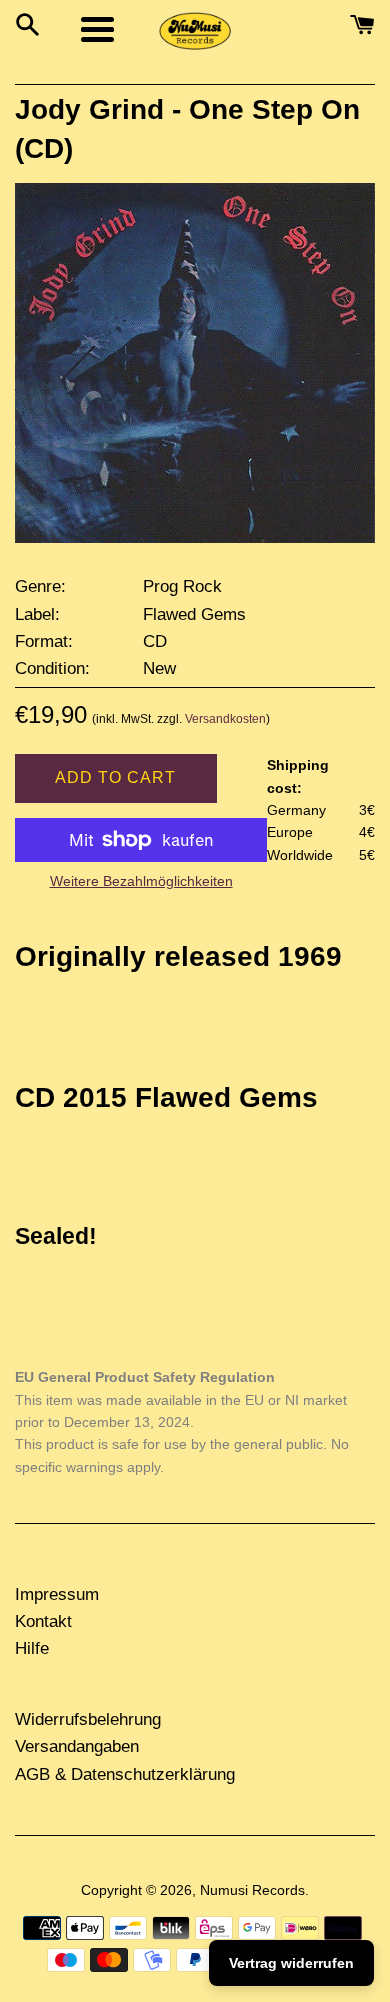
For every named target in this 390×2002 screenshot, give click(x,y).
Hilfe (32, 1648)
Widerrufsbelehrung (88, 1719)
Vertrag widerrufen (291, 1963)
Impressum (57, 1594)
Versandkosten (225, 719)
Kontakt (43, 1621)
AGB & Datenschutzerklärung (125, 1774)
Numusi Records (252, 1890)
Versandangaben (77, 1746)
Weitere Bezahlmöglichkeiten (141, 881)
